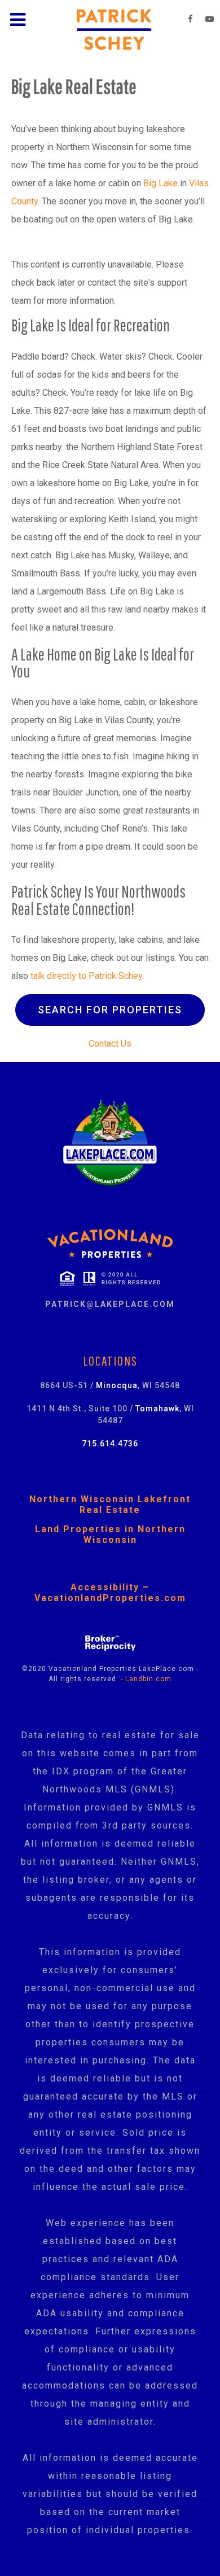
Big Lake (160, 183)
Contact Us (110, 1044)
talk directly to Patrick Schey (86, 976)
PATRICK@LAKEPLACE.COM (110, 1304)
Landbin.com (148, 1679)
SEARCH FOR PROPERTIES (110, 1010)
